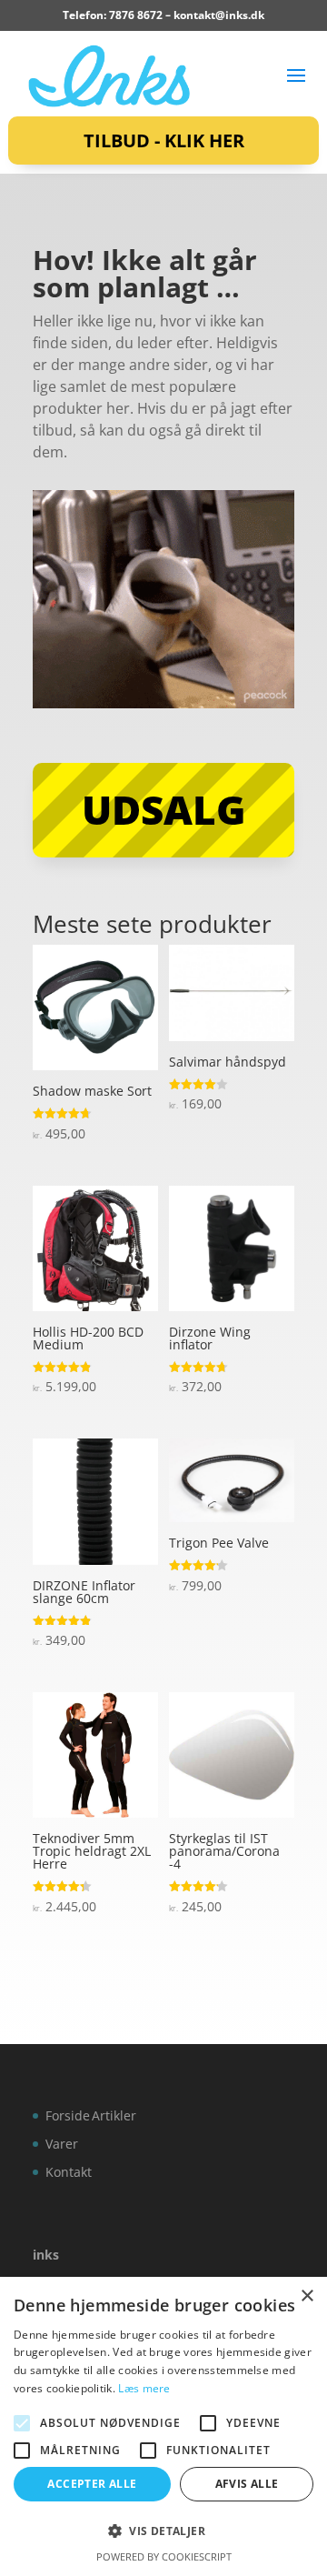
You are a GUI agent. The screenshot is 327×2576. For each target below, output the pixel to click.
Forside (68, 2115)
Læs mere (144, 2388)
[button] (163, 2531)
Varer (62, 2144)
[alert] (163, 2426)
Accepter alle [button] (92, 2484)
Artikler (114, 2115)
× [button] (307, 2296)
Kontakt (69, 2172)
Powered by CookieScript (164, 2556)
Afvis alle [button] (247, 2484)
